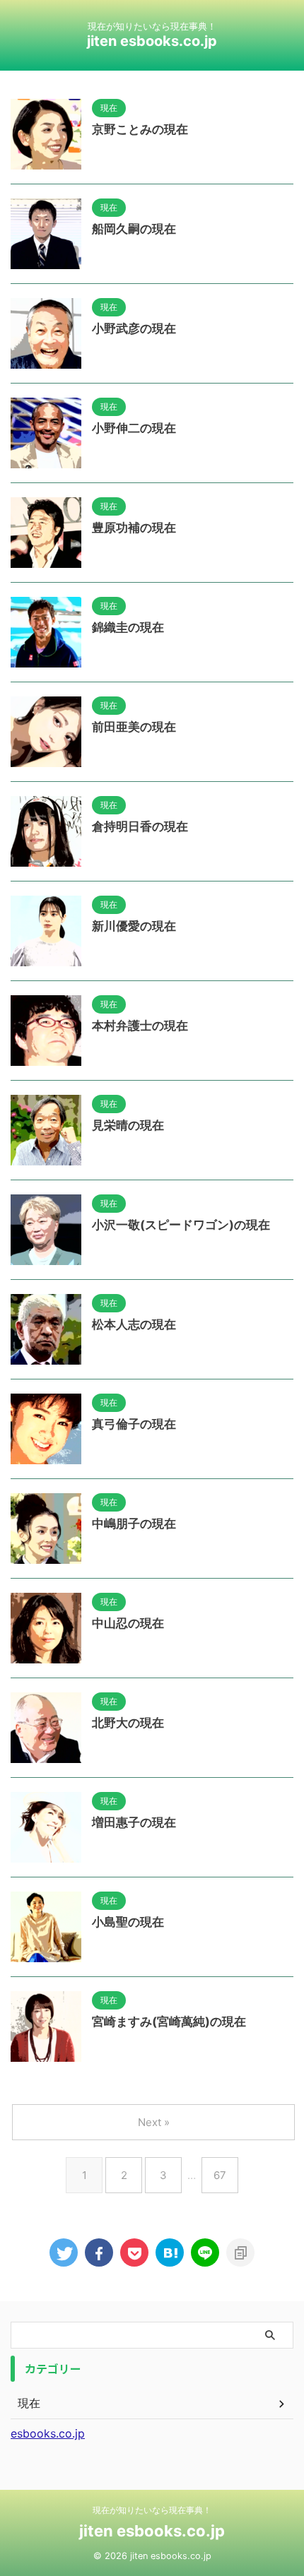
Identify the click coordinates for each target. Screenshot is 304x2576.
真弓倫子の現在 (134, 1424)
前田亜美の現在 (134, 727)
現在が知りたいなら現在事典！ (152, 2510)
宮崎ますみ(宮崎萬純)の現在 (169, 2022)
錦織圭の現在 (128, 627)
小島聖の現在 (128, 1922)
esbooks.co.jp (48, 2433)
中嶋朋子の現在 (134, 1524)
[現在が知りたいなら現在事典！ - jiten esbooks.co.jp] (170, 2252)
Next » (154, 2122)
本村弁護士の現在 (140, 1026)
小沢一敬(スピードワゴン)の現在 (181, 1225)
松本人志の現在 (134, 1324)
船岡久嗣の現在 (134, 229)
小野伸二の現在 (134, 428)
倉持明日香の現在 (140, 826)
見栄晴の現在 (128, 1125)
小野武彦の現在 (134, 328)
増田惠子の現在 (134, 1822)
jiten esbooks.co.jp (152, 41)
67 (220, 2175)
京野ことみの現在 (140, 129)
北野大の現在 (128, 1723)
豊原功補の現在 (134, 528)
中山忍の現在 (128, 1623)
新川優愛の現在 (134, 926)
